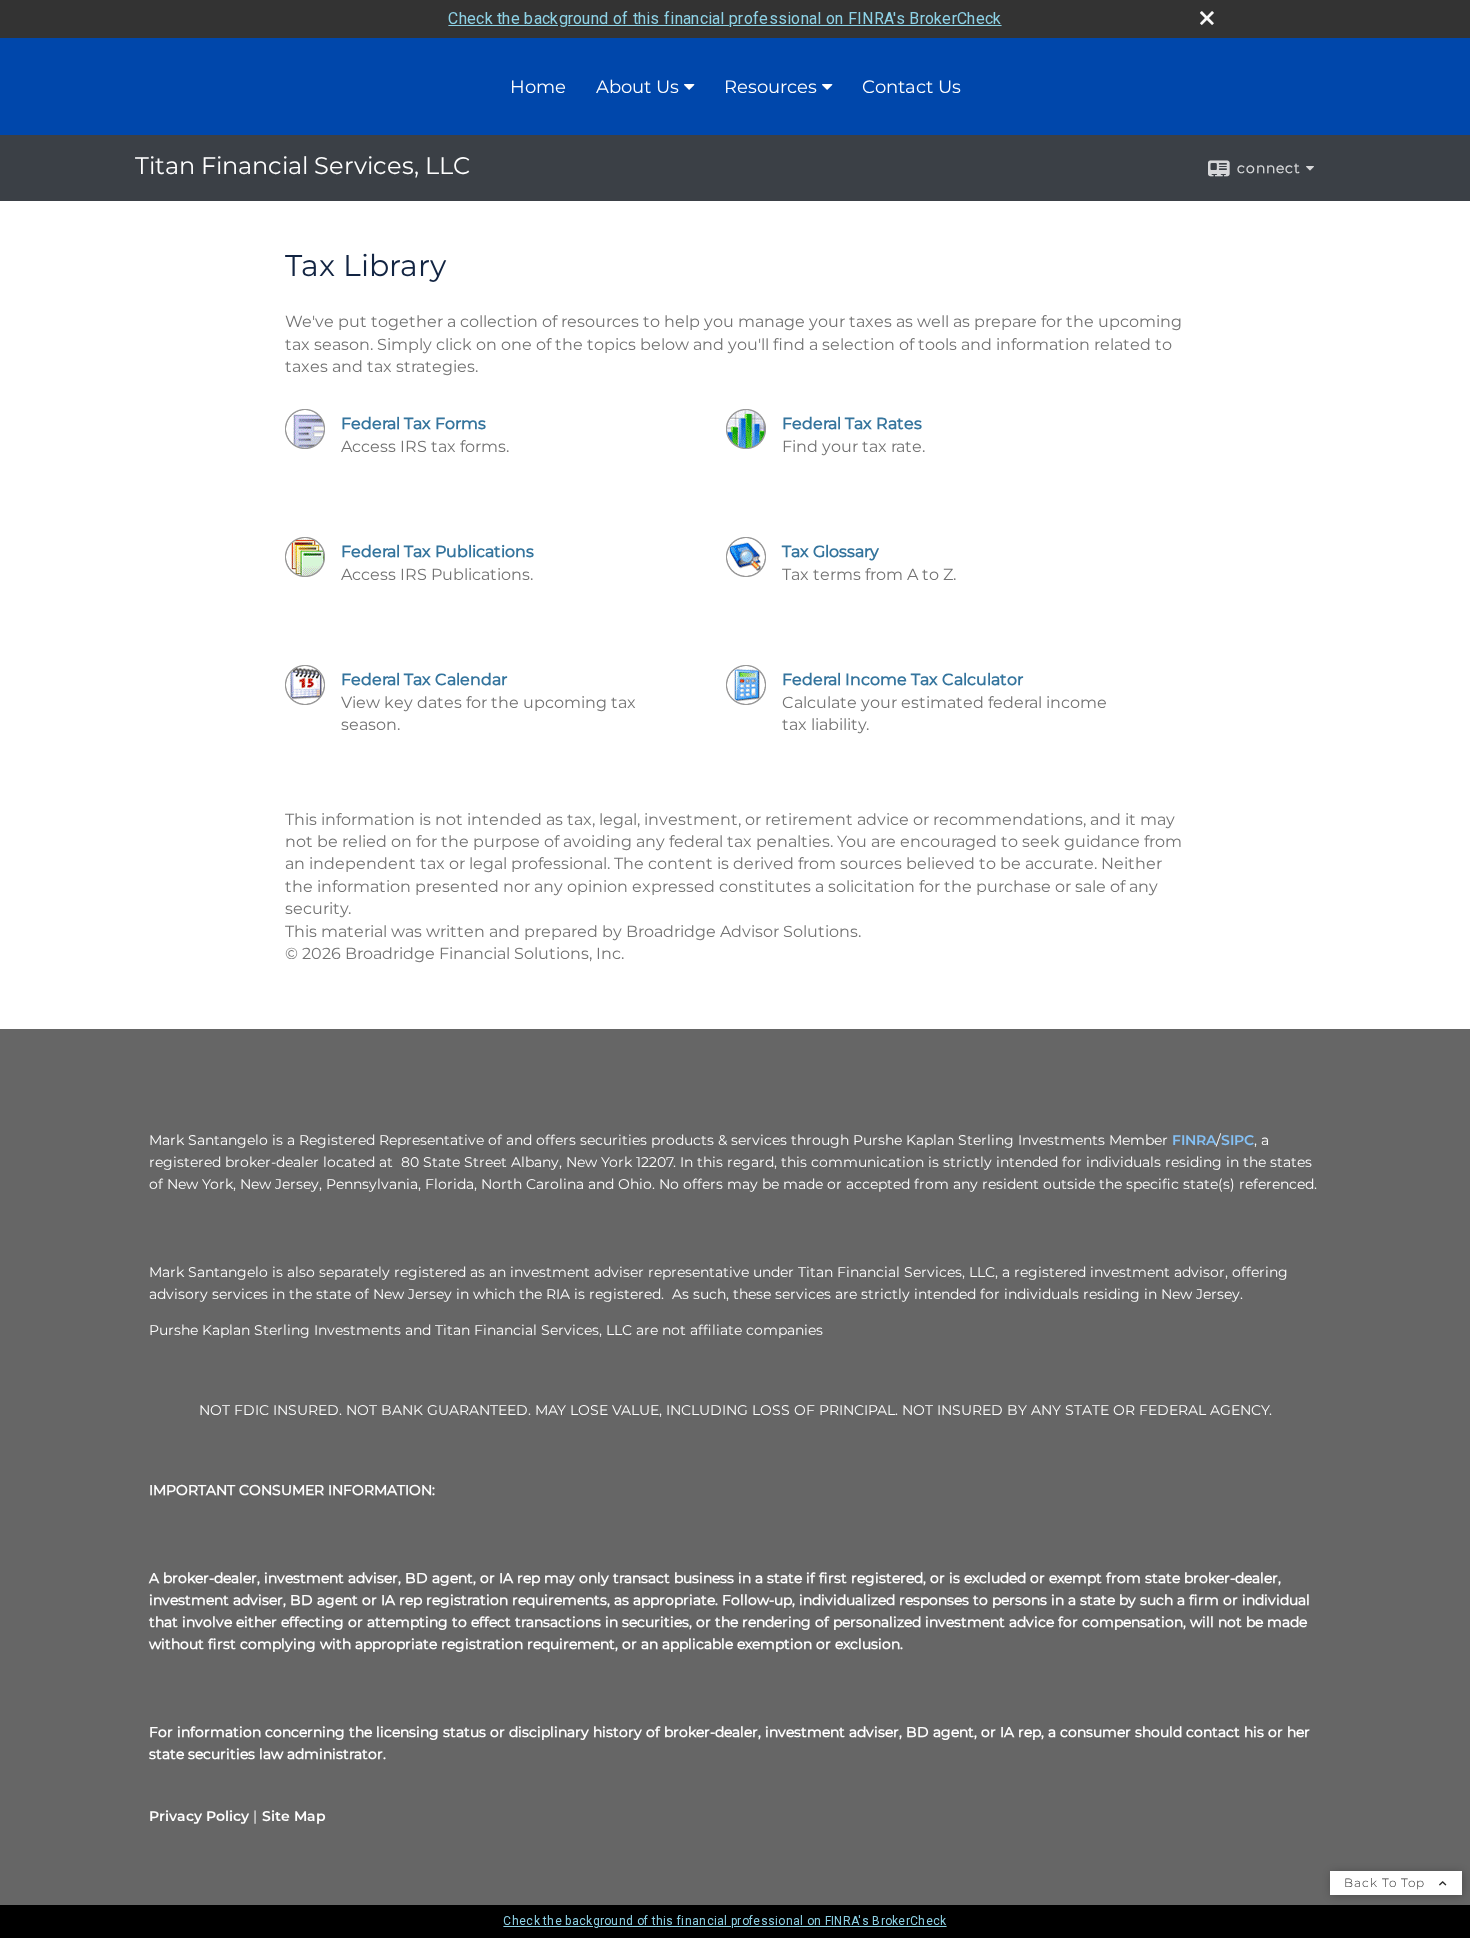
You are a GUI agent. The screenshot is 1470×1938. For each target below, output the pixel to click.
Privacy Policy (199, 1816)
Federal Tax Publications (437, 551)
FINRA (1194, 1140)
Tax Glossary (830, 551)
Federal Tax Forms (413, 423)
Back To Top (1386, 1882)
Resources (770, 87)
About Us (637, 87)
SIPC (1237, 1140)
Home (538, 87)
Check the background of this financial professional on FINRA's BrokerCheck (724, 18)
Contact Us (911, 87)
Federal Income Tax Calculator (902, 679)
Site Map (294, 1816)
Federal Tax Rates (852, 423)
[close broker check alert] (1207, 18)
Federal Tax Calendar (424, 679)
